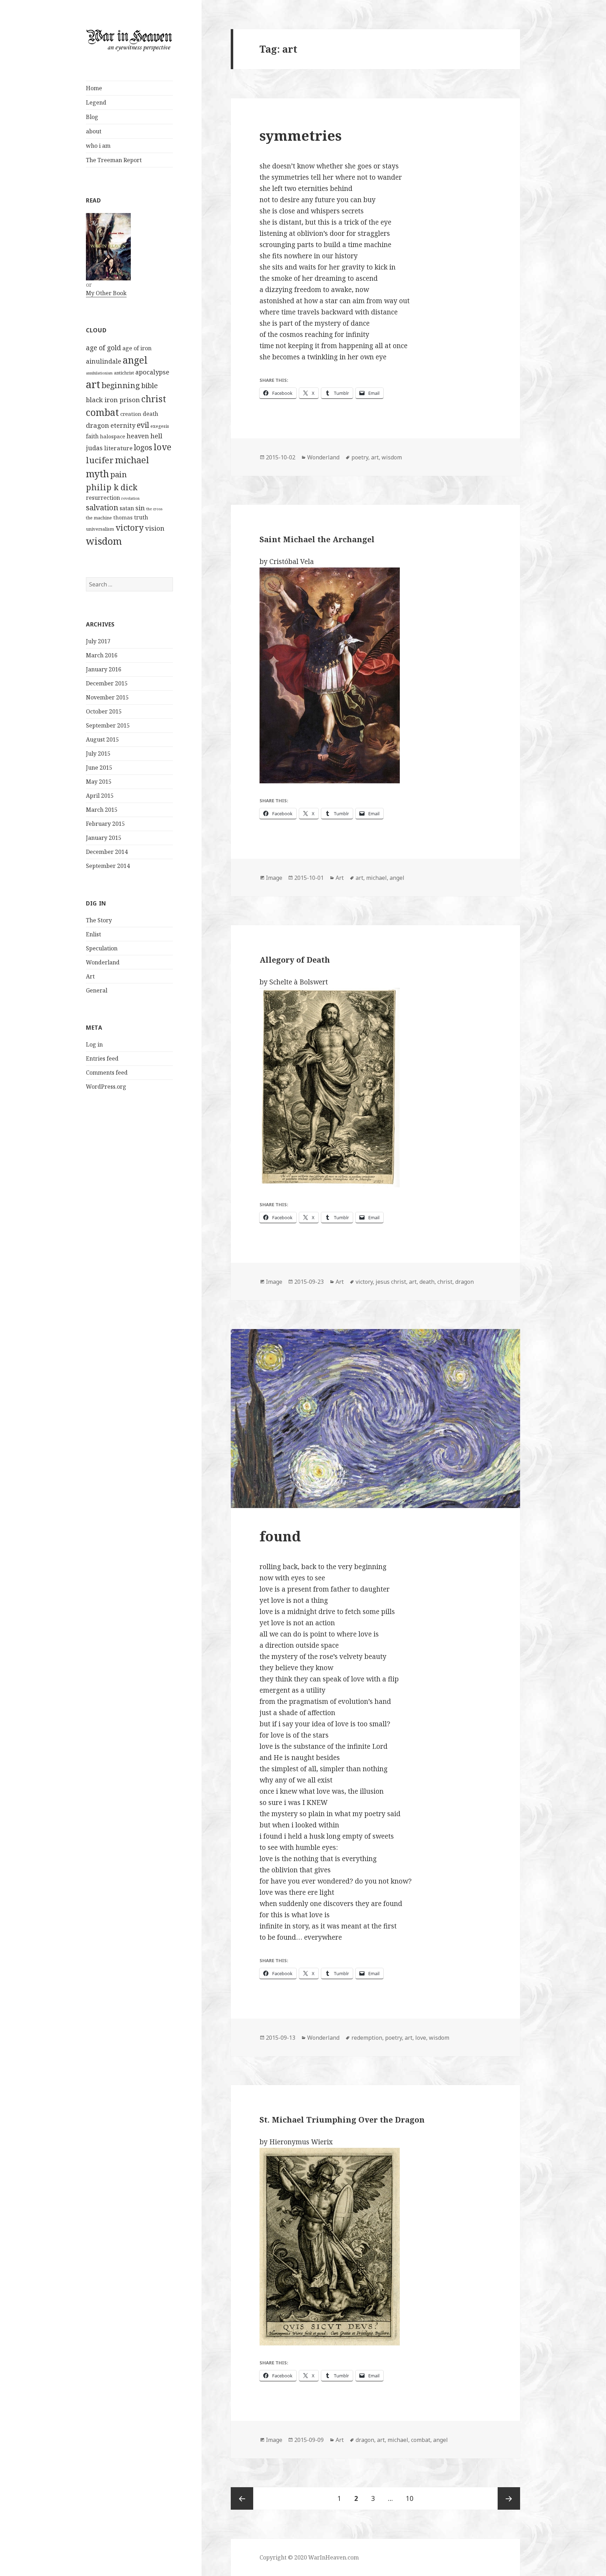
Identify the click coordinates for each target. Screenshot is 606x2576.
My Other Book (106, 293)
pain (119, 474)
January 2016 (104, 669)
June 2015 (99, 768)
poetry (360, 457)
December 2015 (107, 683)
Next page (509, 2498)
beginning (121, 385)
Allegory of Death (295, 960)
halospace (113, 436)
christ (154, 399)
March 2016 (102, 655)
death (150, 414)
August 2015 (102, 739)
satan (127, 508)
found (280, 1536)
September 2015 (108, 725)
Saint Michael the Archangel (317, 539)
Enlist (93, 934)
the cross (154, 509)
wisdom (104, 541)
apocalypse (152, 372)
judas (94, 448)
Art (90, 976)
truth (141, 517)
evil (143, 425)
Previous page (242, 2498)
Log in (94, 1044)
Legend (96, 102)
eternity (123, 425)
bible (150, 386)
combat (102, 412)
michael (132, 460)
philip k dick (112, 487)
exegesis (160, 426)
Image (274, 878)
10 (412, 2498)
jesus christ (391, 1282)
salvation (102, 507)
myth (97, 474)
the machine (99, 518)
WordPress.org (106, 1087)
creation (131, 414)
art (93, 384)
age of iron (137, 348)
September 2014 (108, 866)
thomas (123, 517)
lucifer (100, 460)
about (94, 131)
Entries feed (102, 1058)
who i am (98, 146)
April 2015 (100, 796)
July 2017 (98, 641)
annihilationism (99, 373)
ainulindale (104, 361)
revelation (130, 498)
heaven (138, 436)
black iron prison (113, 400)
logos (143, 447)
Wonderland (103, 962)
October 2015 (104, 711)
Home (94, 88)
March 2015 (102, 810)
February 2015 (105, 824)
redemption (367, 2038)
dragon (97, 425)
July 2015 (98, 753)
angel (135, 360)
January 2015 (104, 838)
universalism (100, 529)
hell (156, 436)
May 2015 (99, 782)
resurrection (103, 498)
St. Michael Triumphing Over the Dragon (342, 2119)
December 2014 (107, 852)
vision (155, 528)
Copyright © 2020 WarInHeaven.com (309, 2557)
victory (130, 527)
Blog (92, 117)
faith (92, 436)
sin (140, 508)
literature (118, 448)
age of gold (103, 348)
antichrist (124, 373)
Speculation (102, 948)
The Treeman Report (114, 160)
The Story (99, 920)
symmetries (301, 135)
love (163, 447)
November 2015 (107, 697)
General (97, 990)
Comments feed (107, 1073)
